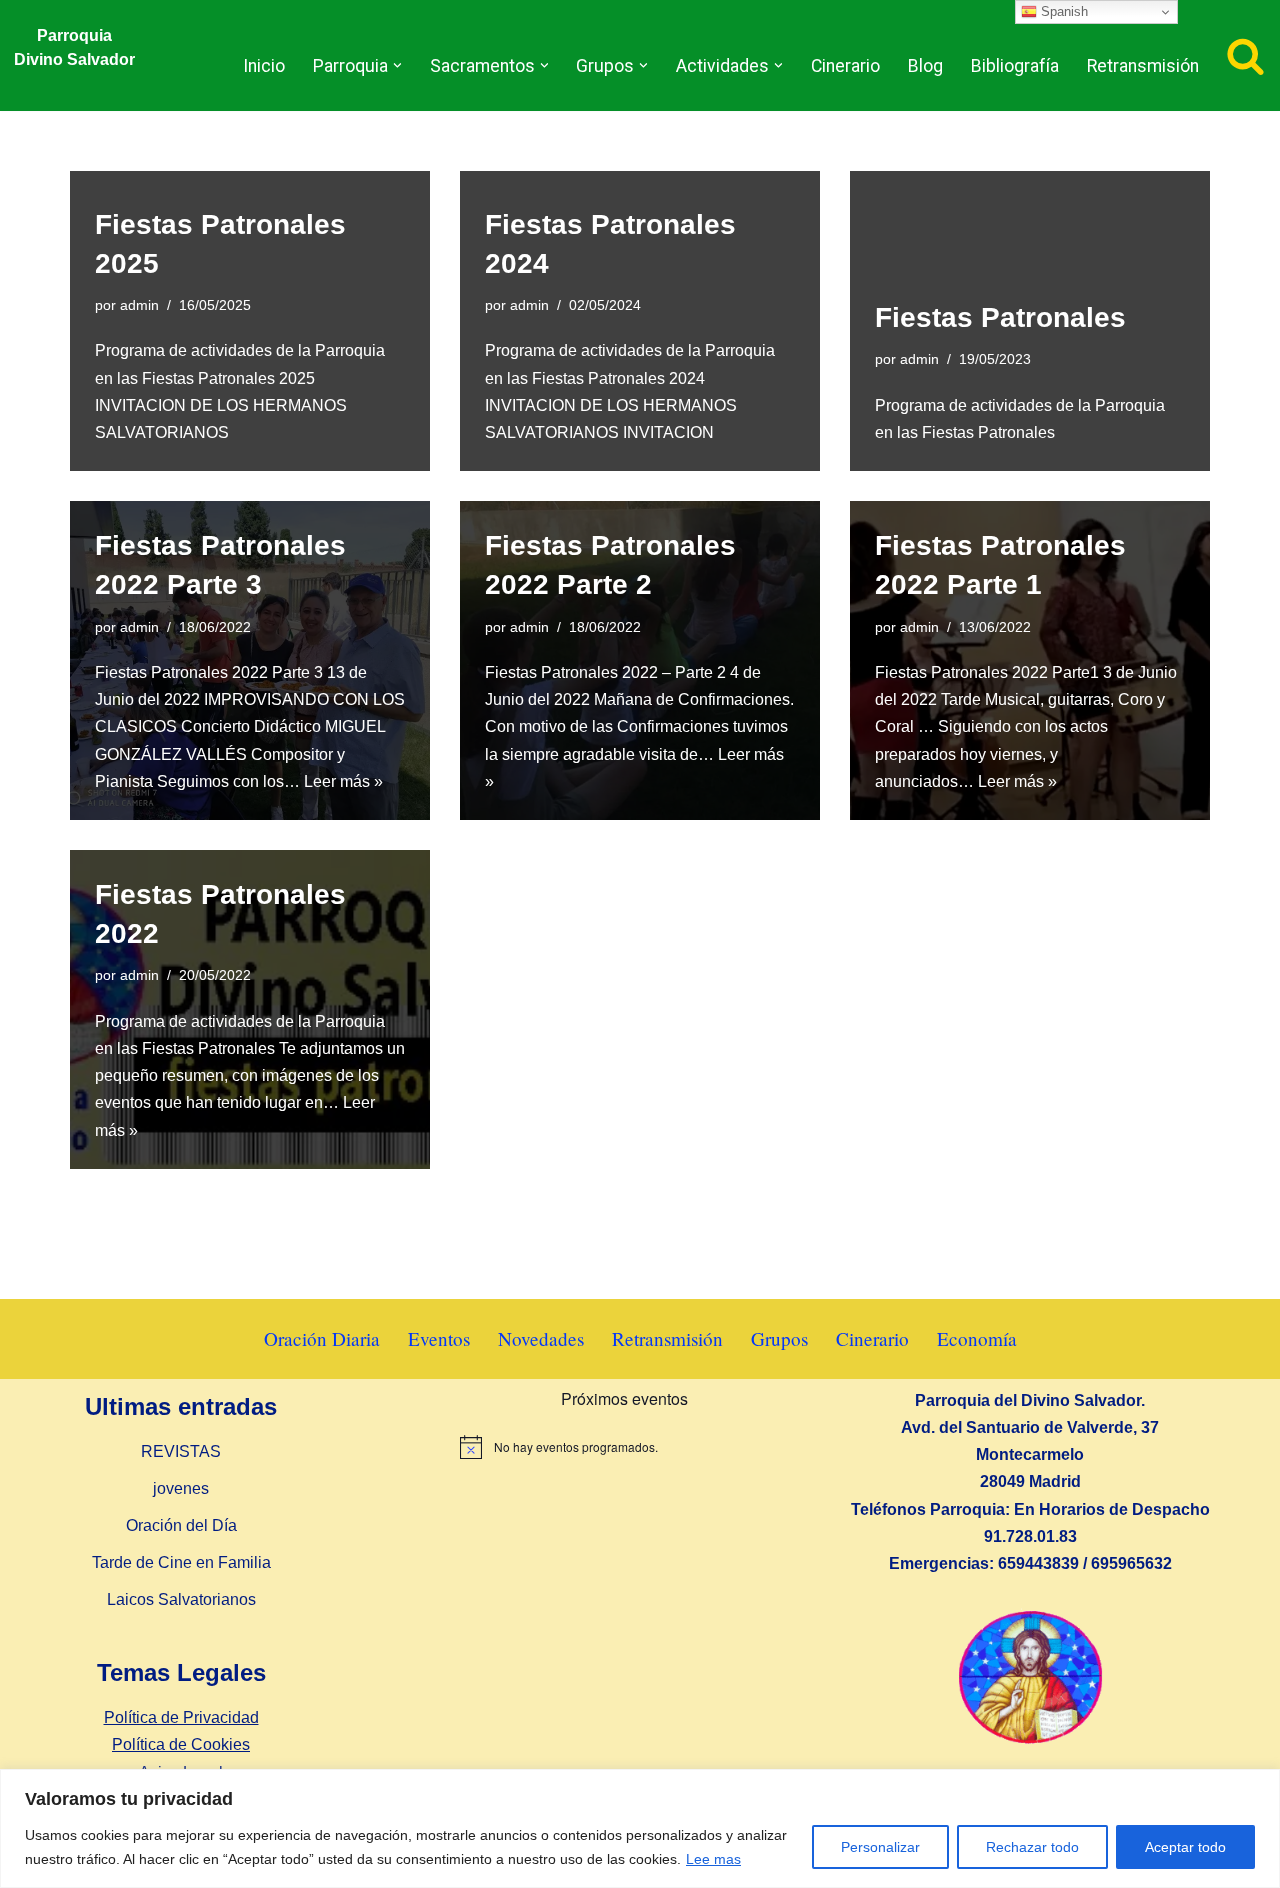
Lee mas (713, 1859)
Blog (925, 66)
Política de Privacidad (181, 1717)
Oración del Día (181, 1525)
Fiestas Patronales (1000, 317)
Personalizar (880, 1847)
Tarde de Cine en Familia (181, 1562)
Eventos (439, 1338)
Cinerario (845, 66)
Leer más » (343, 781)
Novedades (541, 1338)
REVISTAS (181, 1451)
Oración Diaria (322, 1338)
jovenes (181, 1488)
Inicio (264, 66)
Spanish (1062, 11)
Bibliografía (1015, 66)
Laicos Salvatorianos (181, 1599)
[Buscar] (1245, 55)
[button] (397, 65)
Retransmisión (1143, 66)
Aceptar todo (1185, 1847)
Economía (977, 1338)
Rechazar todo (1032, 1847)
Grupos (779, 1338)
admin (139, 305)
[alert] (624, 1447)
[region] (640, 1828)
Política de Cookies (181, 1744)
